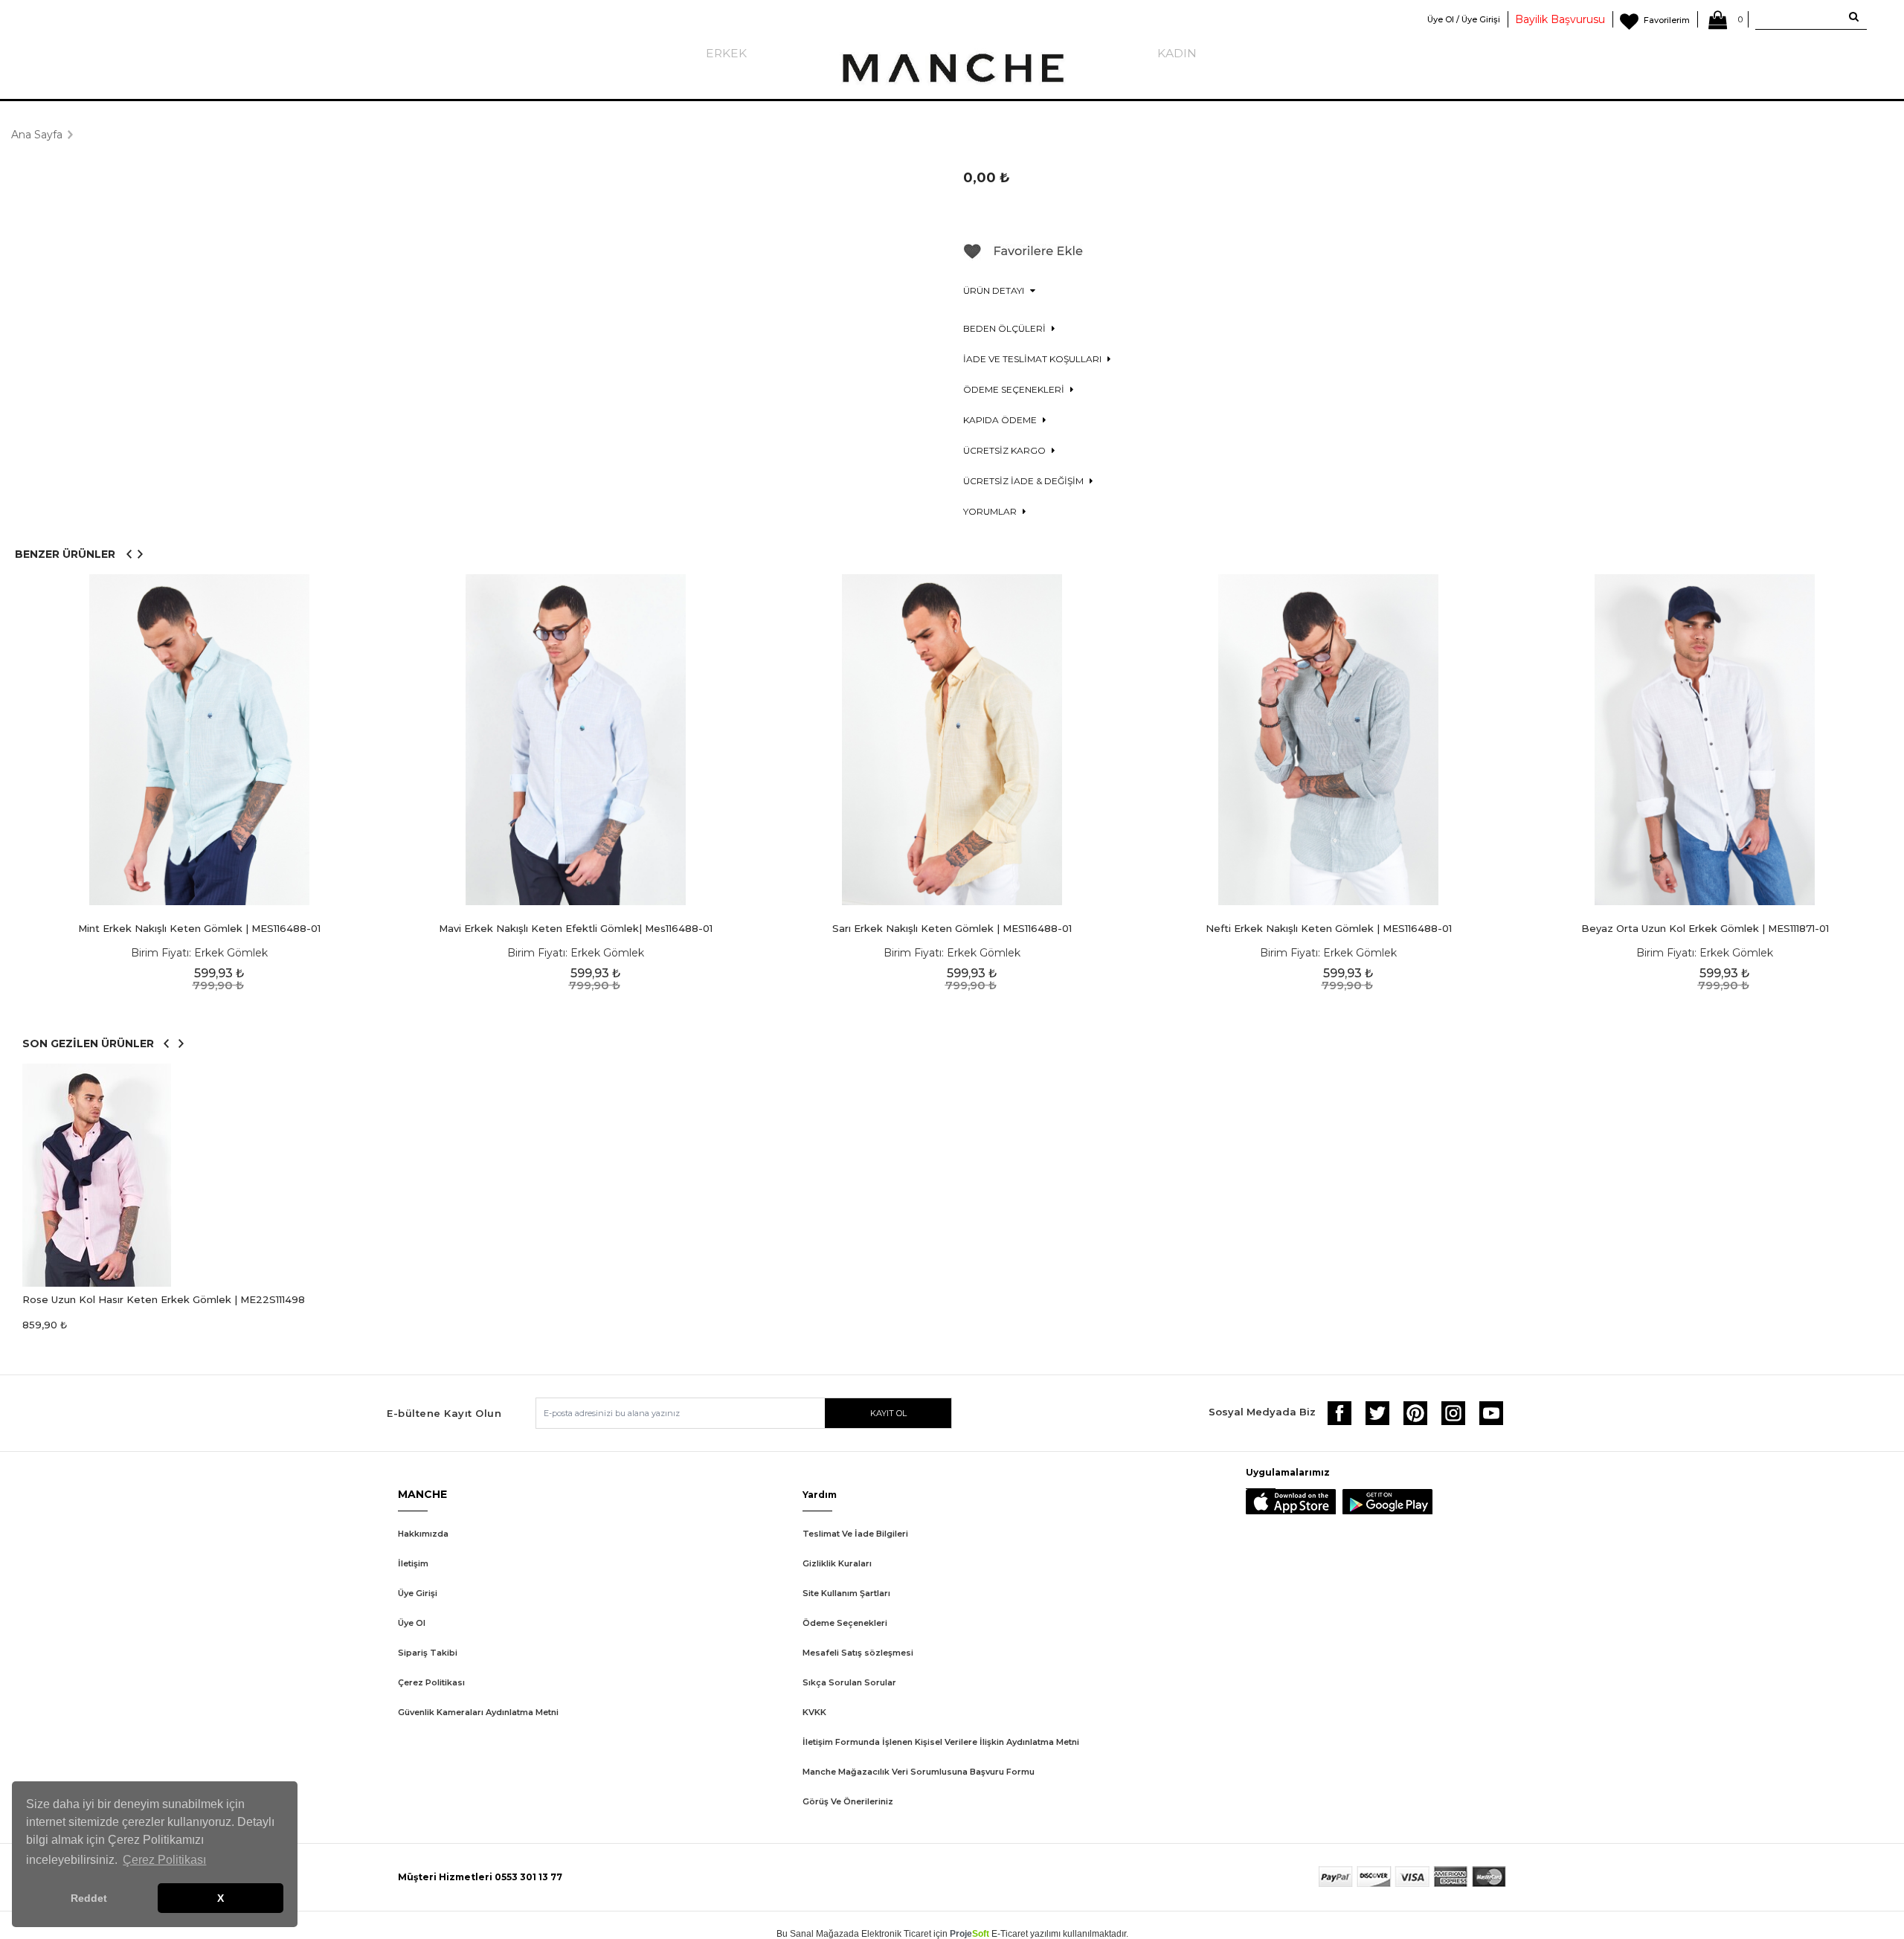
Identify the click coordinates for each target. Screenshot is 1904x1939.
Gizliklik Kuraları (837, 1563)
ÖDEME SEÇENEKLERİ (1015, 389)
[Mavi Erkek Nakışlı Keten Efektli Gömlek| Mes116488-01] (576, 740)
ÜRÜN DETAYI (995, 290)
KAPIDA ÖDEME (1001, 420)
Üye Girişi (418, 1593)
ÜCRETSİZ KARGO (1006, 450)
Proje (969, 1934)
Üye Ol (412, 1623)
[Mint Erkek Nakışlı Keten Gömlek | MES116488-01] (199, 740)
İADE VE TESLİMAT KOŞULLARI (1033, 359)
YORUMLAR (991, 511)
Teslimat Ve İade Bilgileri (855, 1534)
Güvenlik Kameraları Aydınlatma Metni (478, 1712)
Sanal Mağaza (819, 1934)
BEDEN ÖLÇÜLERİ (1006, 328)
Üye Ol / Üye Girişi (1464, 19)
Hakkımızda (423, 1534)
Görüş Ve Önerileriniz (848, 1801)
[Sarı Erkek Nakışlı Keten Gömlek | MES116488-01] (952, 740)
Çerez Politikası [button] (164, 1860)
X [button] (221, 1898)
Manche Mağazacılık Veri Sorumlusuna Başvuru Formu (919, 1772)
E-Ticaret (1010, 1934)
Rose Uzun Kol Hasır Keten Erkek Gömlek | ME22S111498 (164, 1299)
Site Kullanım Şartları (846, 1593)
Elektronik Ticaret (896, 1934)
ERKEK (726, 53)
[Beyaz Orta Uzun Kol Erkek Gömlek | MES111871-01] (1705, 740)
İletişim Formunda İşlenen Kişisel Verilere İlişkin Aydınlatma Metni (941, 1742)
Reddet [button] (89, 1898)
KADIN (1177, 53)
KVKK (814, 1712)
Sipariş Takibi (428, 1653)
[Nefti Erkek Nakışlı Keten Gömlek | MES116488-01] (1328, 740)
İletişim (413, 1563)
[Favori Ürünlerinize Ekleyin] (1023, 257)
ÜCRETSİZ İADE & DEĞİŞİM (1025, 481)
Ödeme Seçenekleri (845, 1623)
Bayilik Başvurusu (1560, 19)
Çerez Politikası (431, 1682)
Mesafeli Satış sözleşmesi (858, 1653)
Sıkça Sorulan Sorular (849, 1682)
